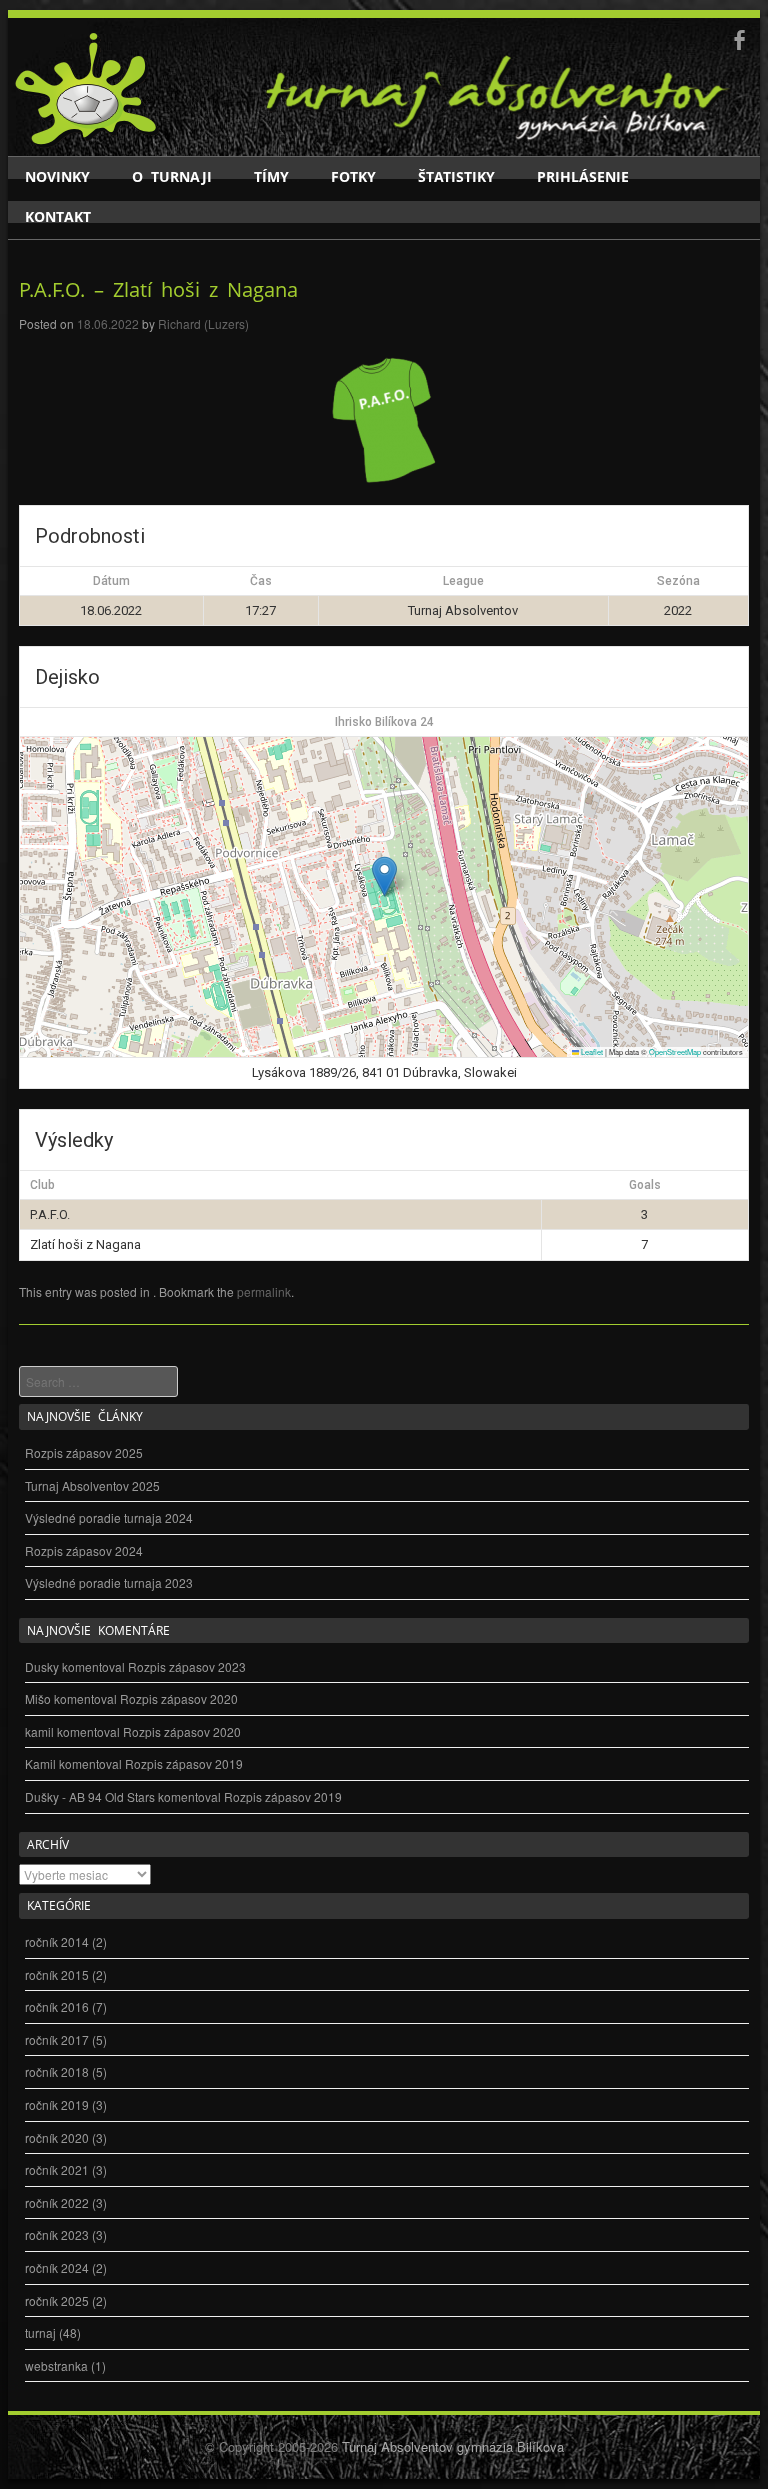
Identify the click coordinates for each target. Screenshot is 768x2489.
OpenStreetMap (675, 1051)
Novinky (57, 176)
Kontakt (58, 216)
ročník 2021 (57, 2169)
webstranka (56, 2365)
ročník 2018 (57, 2071)
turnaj (40, 2332)
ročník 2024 (57, 2267)
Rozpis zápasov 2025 (84, 1452)
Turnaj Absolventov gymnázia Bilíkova (453, 2446)
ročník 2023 (57, 2234)
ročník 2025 (57, 2300)
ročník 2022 (57, 2202)
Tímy (271, 176)
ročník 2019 (57, 2104)
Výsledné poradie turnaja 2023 (109, 1582)
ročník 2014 (57, 1941)
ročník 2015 (57, 1974)
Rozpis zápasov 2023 (187, 1666)
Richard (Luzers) (203, 323)
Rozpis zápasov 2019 (184, 1763)
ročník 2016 (57, 2006)
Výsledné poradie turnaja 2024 (109, 1517)
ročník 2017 (57, 2039)
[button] (384, 876)
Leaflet (591, 1051)
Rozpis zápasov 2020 (179, 1698)
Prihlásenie (583, 176)
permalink (264, 1291)
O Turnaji (172, 176)
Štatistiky (456, 176)
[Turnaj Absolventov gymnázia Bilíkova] (86, 142)
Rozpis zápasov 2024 (84, 1550)
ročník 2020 (57, 2137)
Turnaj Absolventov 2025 (92, 1485)
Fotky (353, 176)
